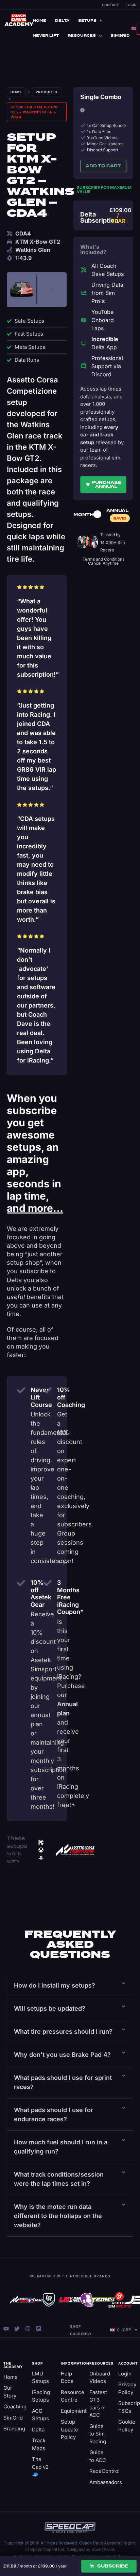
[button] (70, 1985)
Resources (82, 35)
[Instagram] (28, 2329)
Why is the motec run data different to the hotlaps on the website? (58, 2216)
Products (47, 92)
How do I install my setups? (55, 1985)
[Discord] (39, 2329)
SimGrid (120, 35)
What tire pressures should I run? (63, 2032)
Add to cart (103, 166)
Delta (62, 21)
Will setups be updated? (50, 2008)
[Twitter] (17, 2329)
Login (131, 5)
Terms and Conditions (103, 559)
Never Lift (46, 35)
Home (39, 21)
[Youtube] (6, 2329)
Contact (110, 5)
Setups (87, 21)
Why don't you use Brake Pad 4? (62, 2055)
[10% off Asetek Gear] (21, 1583)
